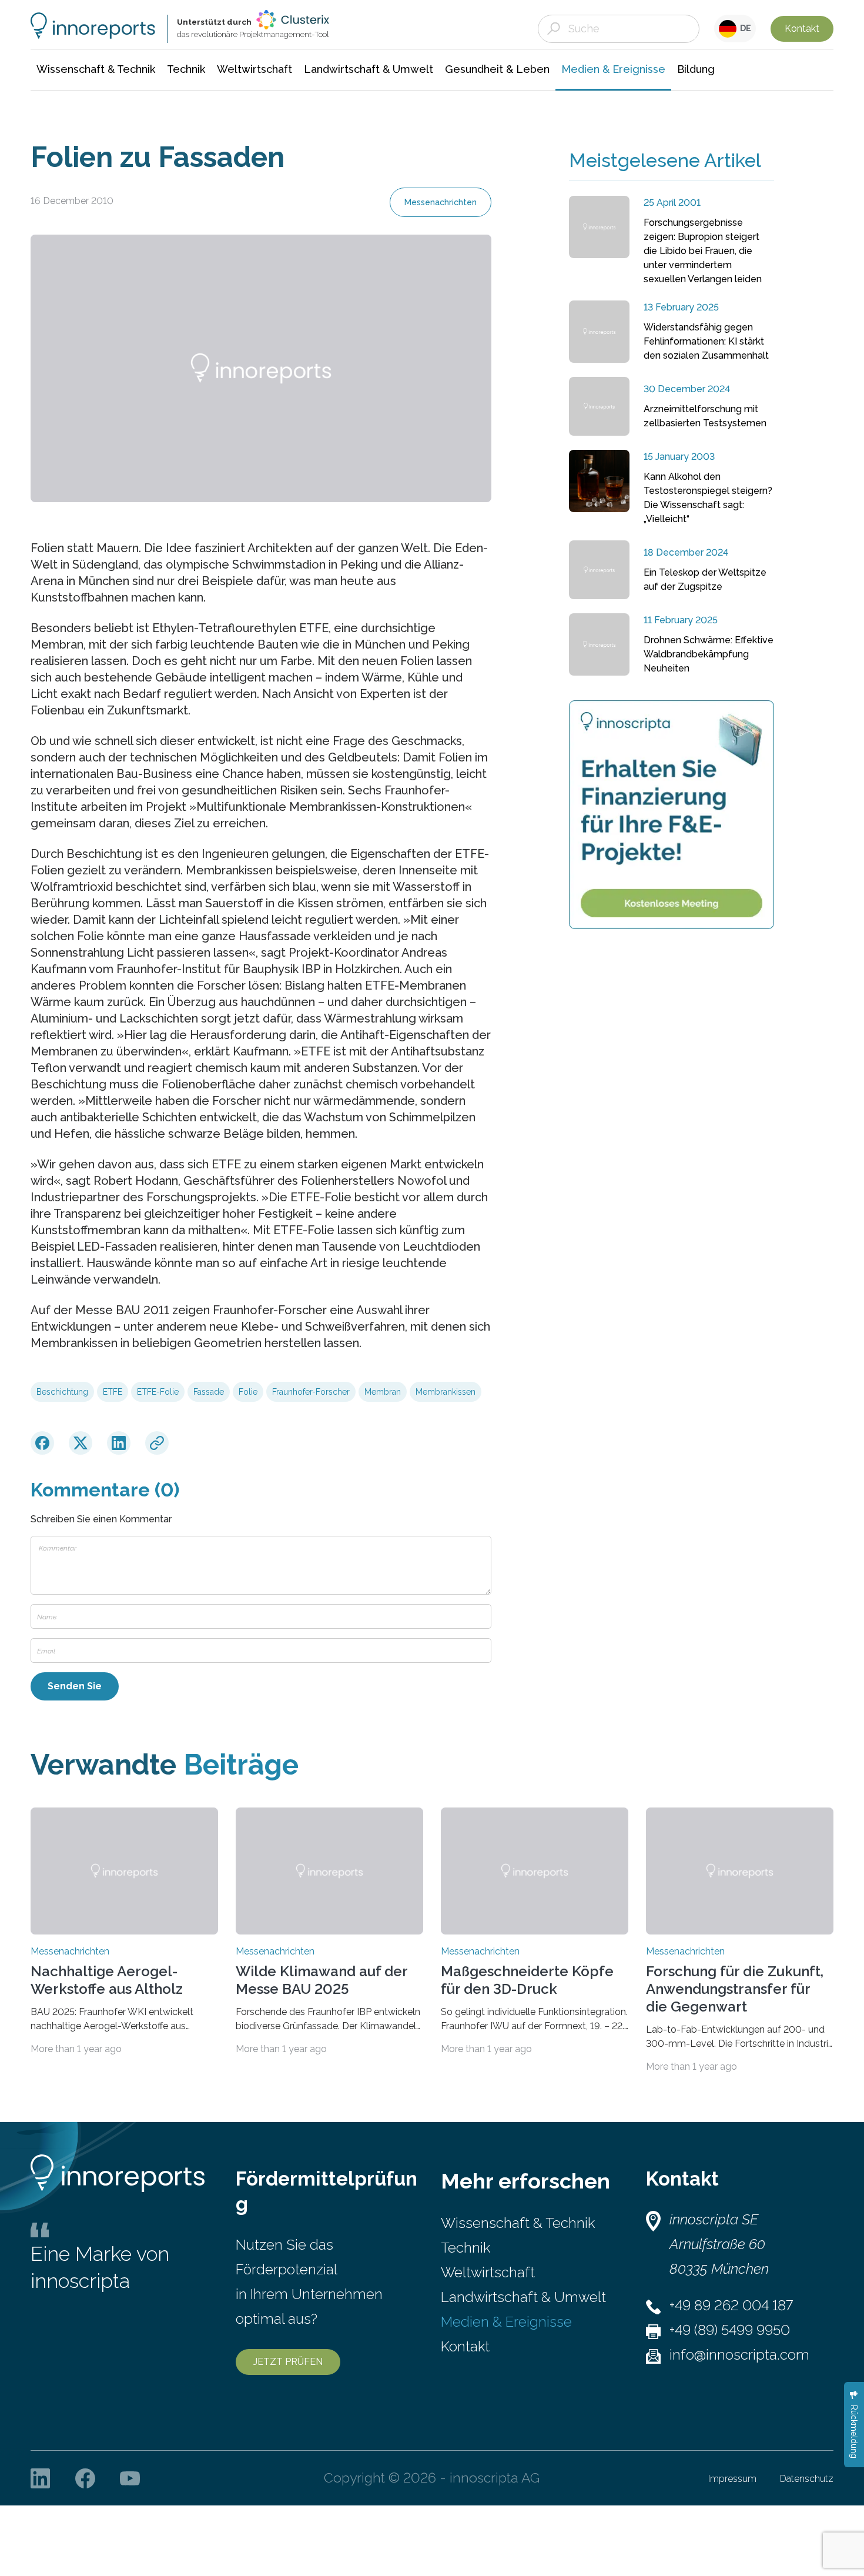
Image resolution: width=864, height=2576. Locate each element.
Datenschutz (807, 2479)
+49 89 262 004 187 (731, 2305)
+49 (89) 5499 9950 (730, 2330)
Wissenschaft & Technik (518, 2223)
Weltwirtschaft (488, 2272)
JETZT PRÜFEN (288, 2362)
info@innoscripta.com (739, 2355)
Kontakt (802, 29)
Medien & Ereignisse (506, 2322)
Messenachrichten (441, 202)
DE (744, 28)
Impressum (732, 2479)
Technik (466, 2248)
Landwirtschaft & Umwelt (523, 2297)
